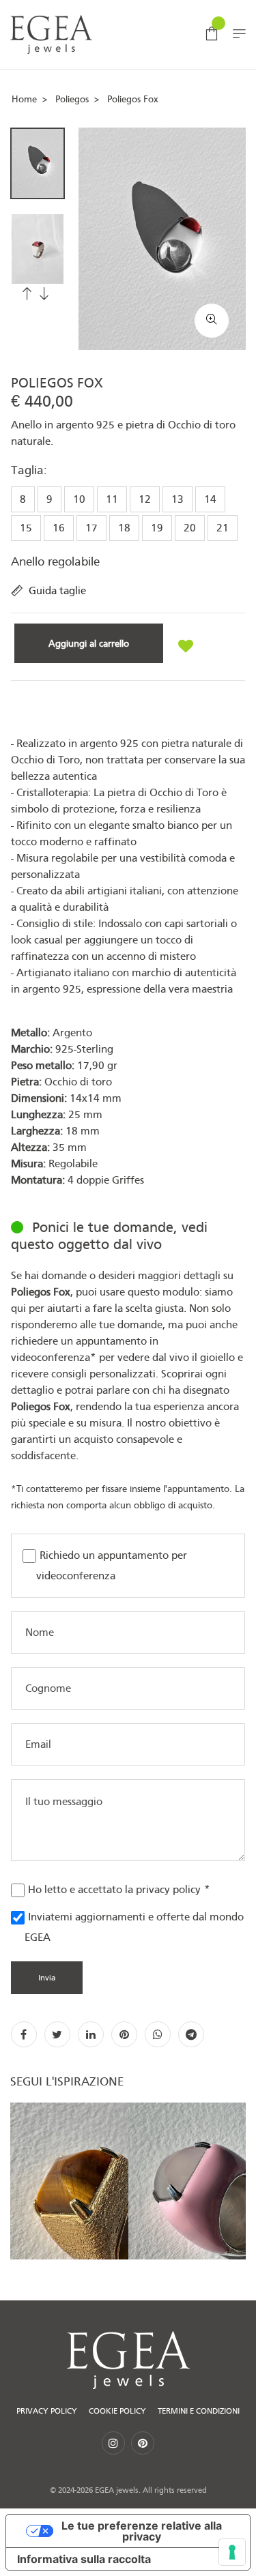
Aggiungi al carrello (89, 643)
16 (59, 528)
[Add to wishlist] (186, 647)
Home (24, 99)
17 (91, 528)
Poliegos (72, 99)
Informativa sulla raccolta (84, 2559)
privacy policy (168, 1890)
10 (79, 499)
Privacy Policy (47, 2411)
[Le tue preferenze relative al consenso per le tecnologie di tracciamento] (232, 2552)
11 (112, 499)
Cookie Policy (117, 2411)
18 (124, 528)
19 (157, 528)
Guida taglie (57, 591)
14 (210, 499)
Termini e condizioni (199, 2411)
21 (223, 528)
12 (145, 499)
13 (177, 499)
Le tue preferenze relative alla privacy (142, 2531)
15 (26, 528)
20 (190, 528)
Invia (47, 1978)
